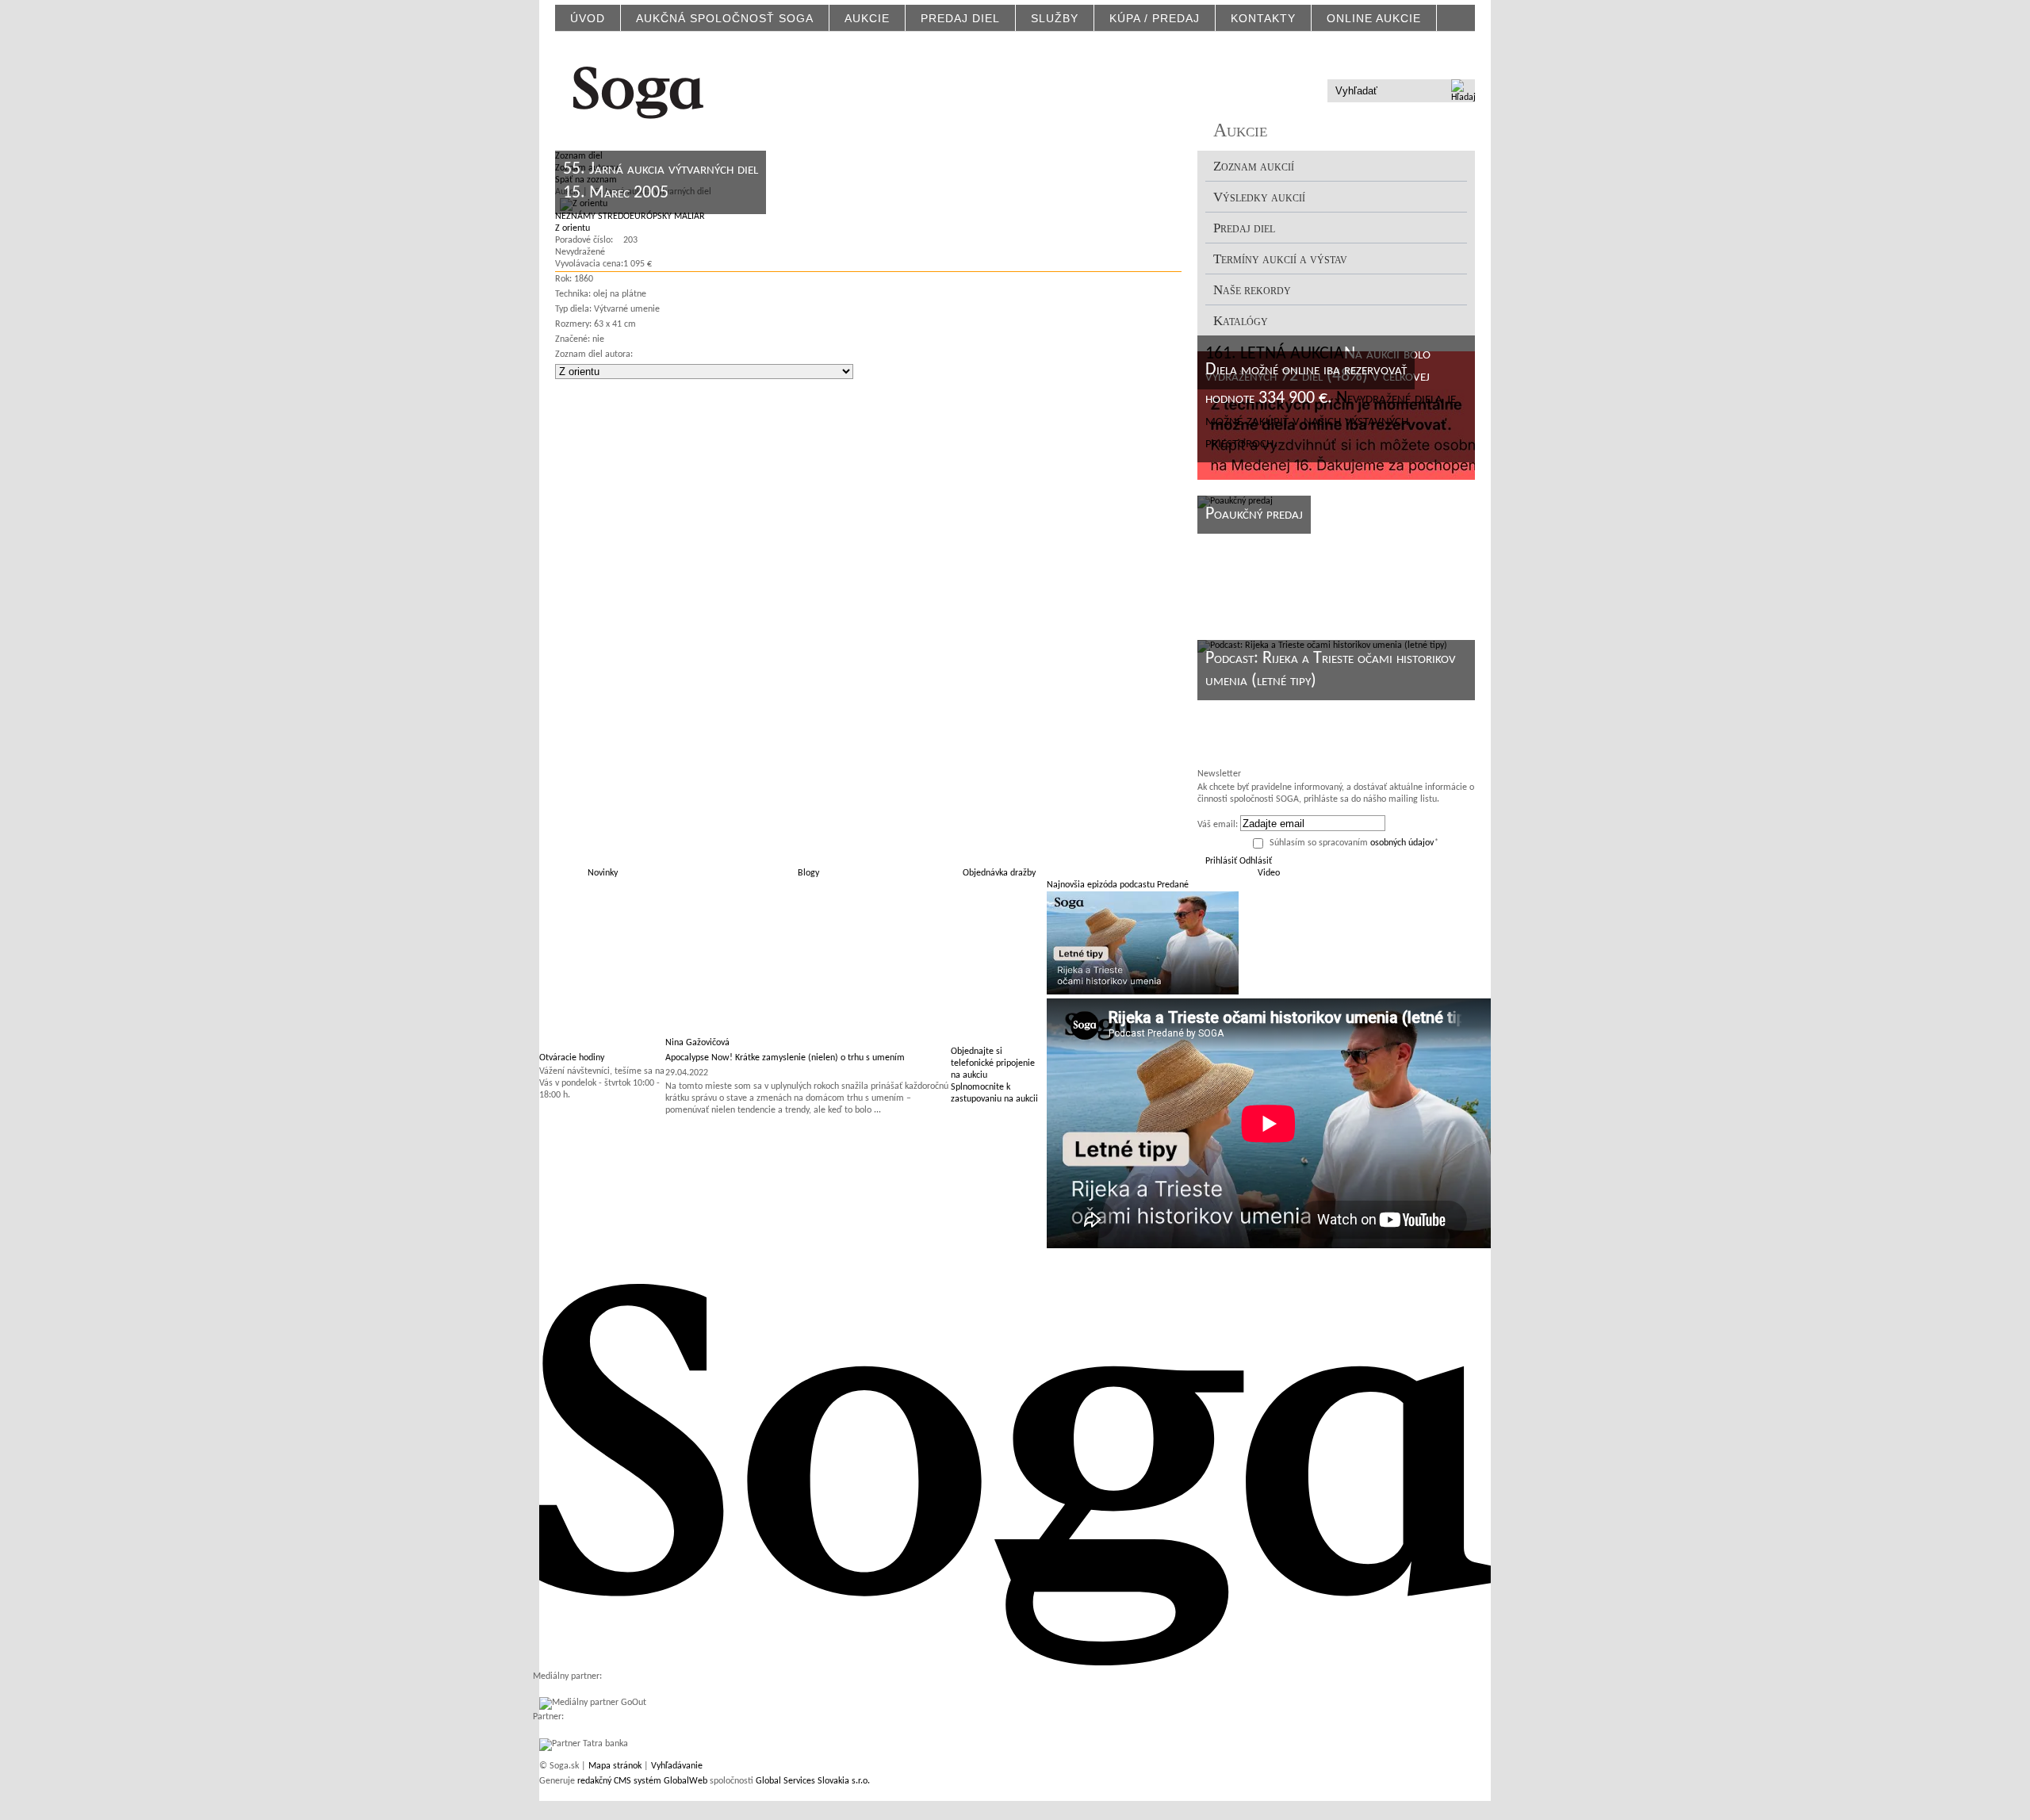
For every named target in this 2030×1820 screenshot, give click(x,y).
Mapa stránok (615, 1766)
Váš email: (1218, 825)
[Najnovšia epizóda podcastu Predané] (1143, 992)
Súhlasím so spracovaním (1354, 843)
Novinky (603, 873)
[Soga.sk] (638, 90)
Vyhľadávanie (677, 1766)
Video (1269, 873)
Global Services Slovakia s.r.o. (813, 1781)
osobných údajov (1402, 843)
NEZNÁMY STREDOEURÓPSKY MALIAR (630, 216)
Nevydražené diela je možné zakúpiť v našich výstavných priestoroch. (1331, 421)
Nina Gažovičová (697, 1043)
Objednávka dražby (999, 873)
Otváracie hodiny (572, 1058)
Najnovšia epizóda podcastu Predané (1118, 885)
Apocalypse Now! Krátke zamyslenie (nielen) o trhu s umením (785, 1058)
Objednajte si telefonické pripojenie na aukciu (993, 1063)
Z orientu (573, 228)
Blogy (808, 873)
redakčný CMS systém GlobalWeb (642, 1781)
